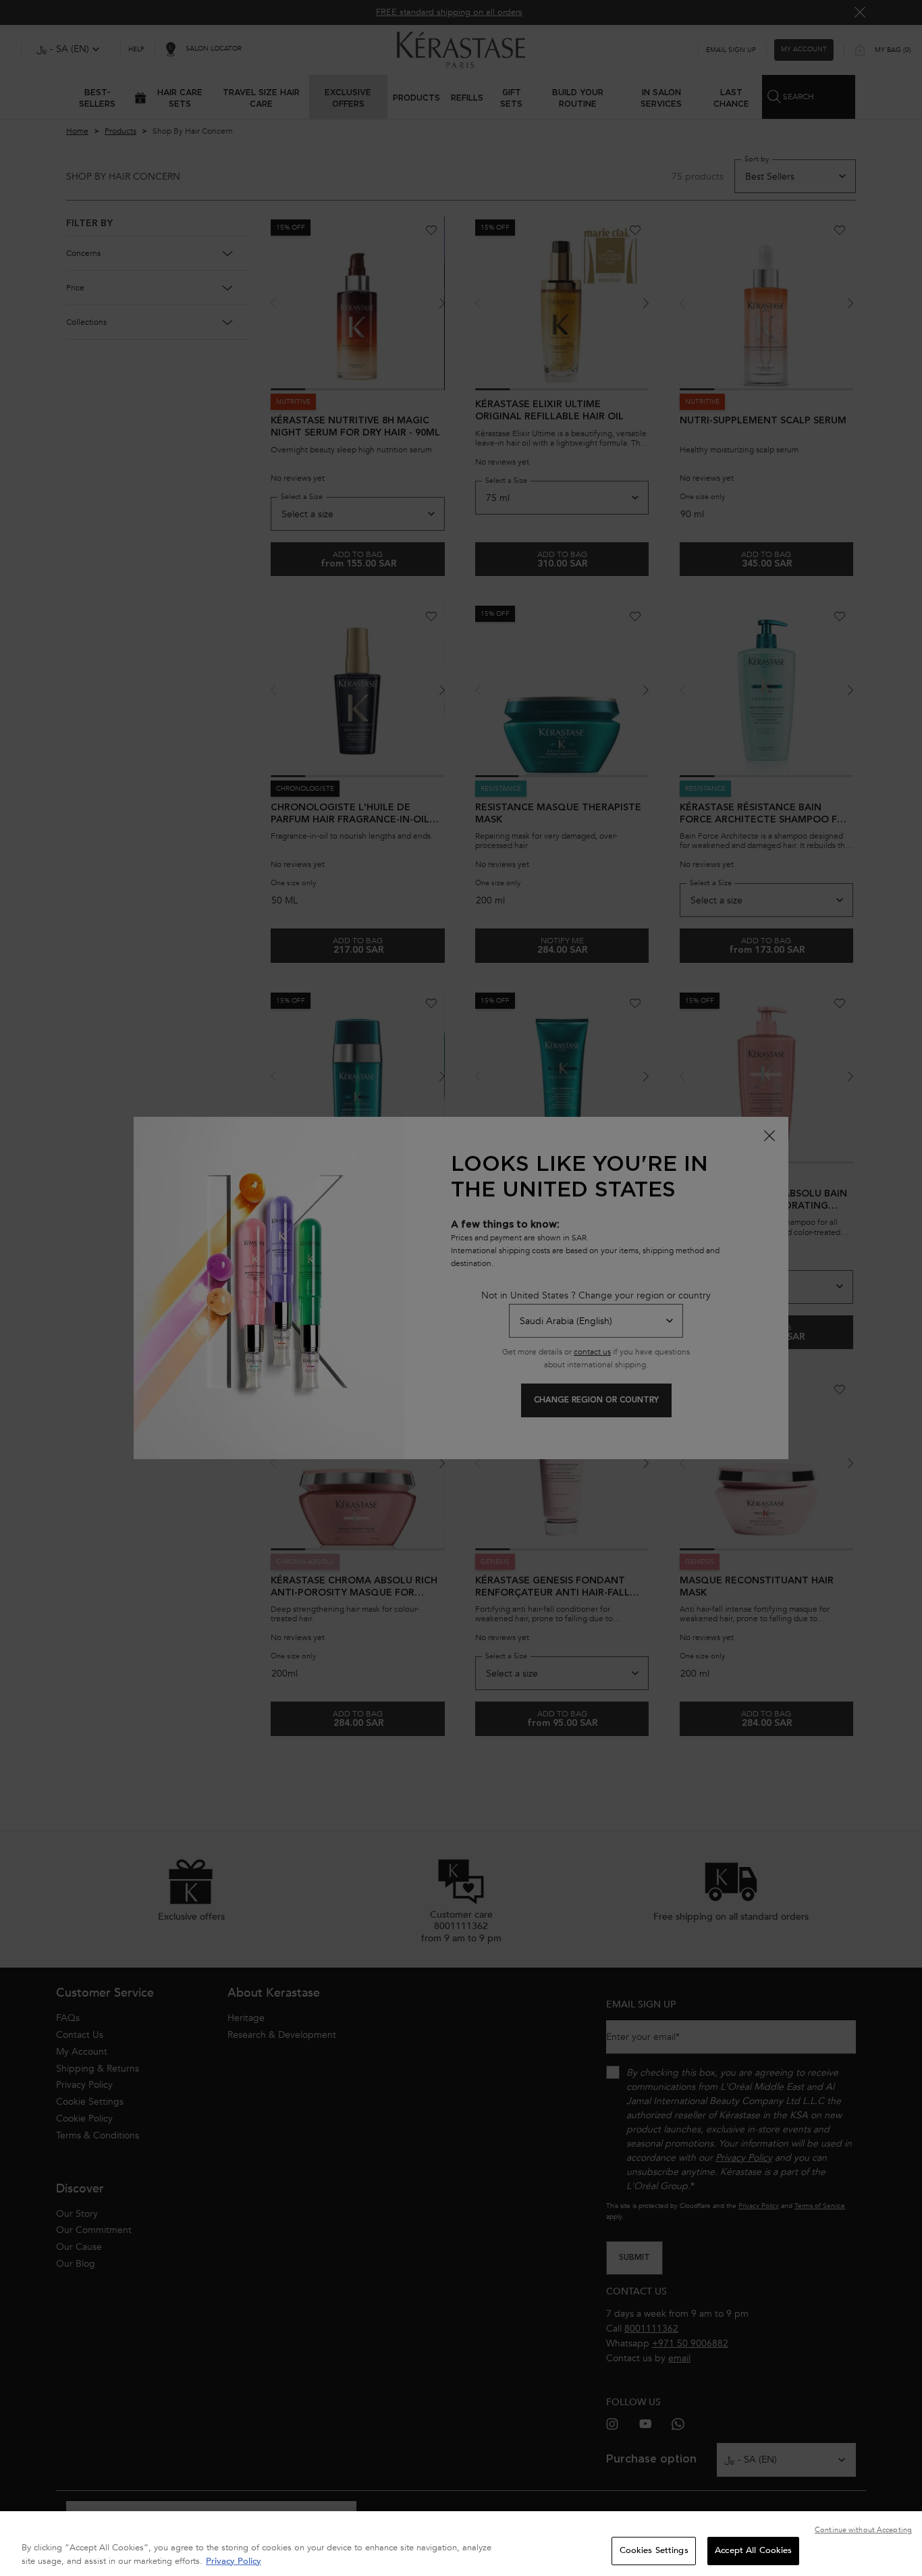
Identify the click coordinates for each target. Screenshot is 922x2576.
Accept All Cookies (753, 2550)
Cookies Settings (654, 2550)
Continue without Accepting (863, 2530)
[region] (461, 2544)
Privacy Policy (234, 2561)
